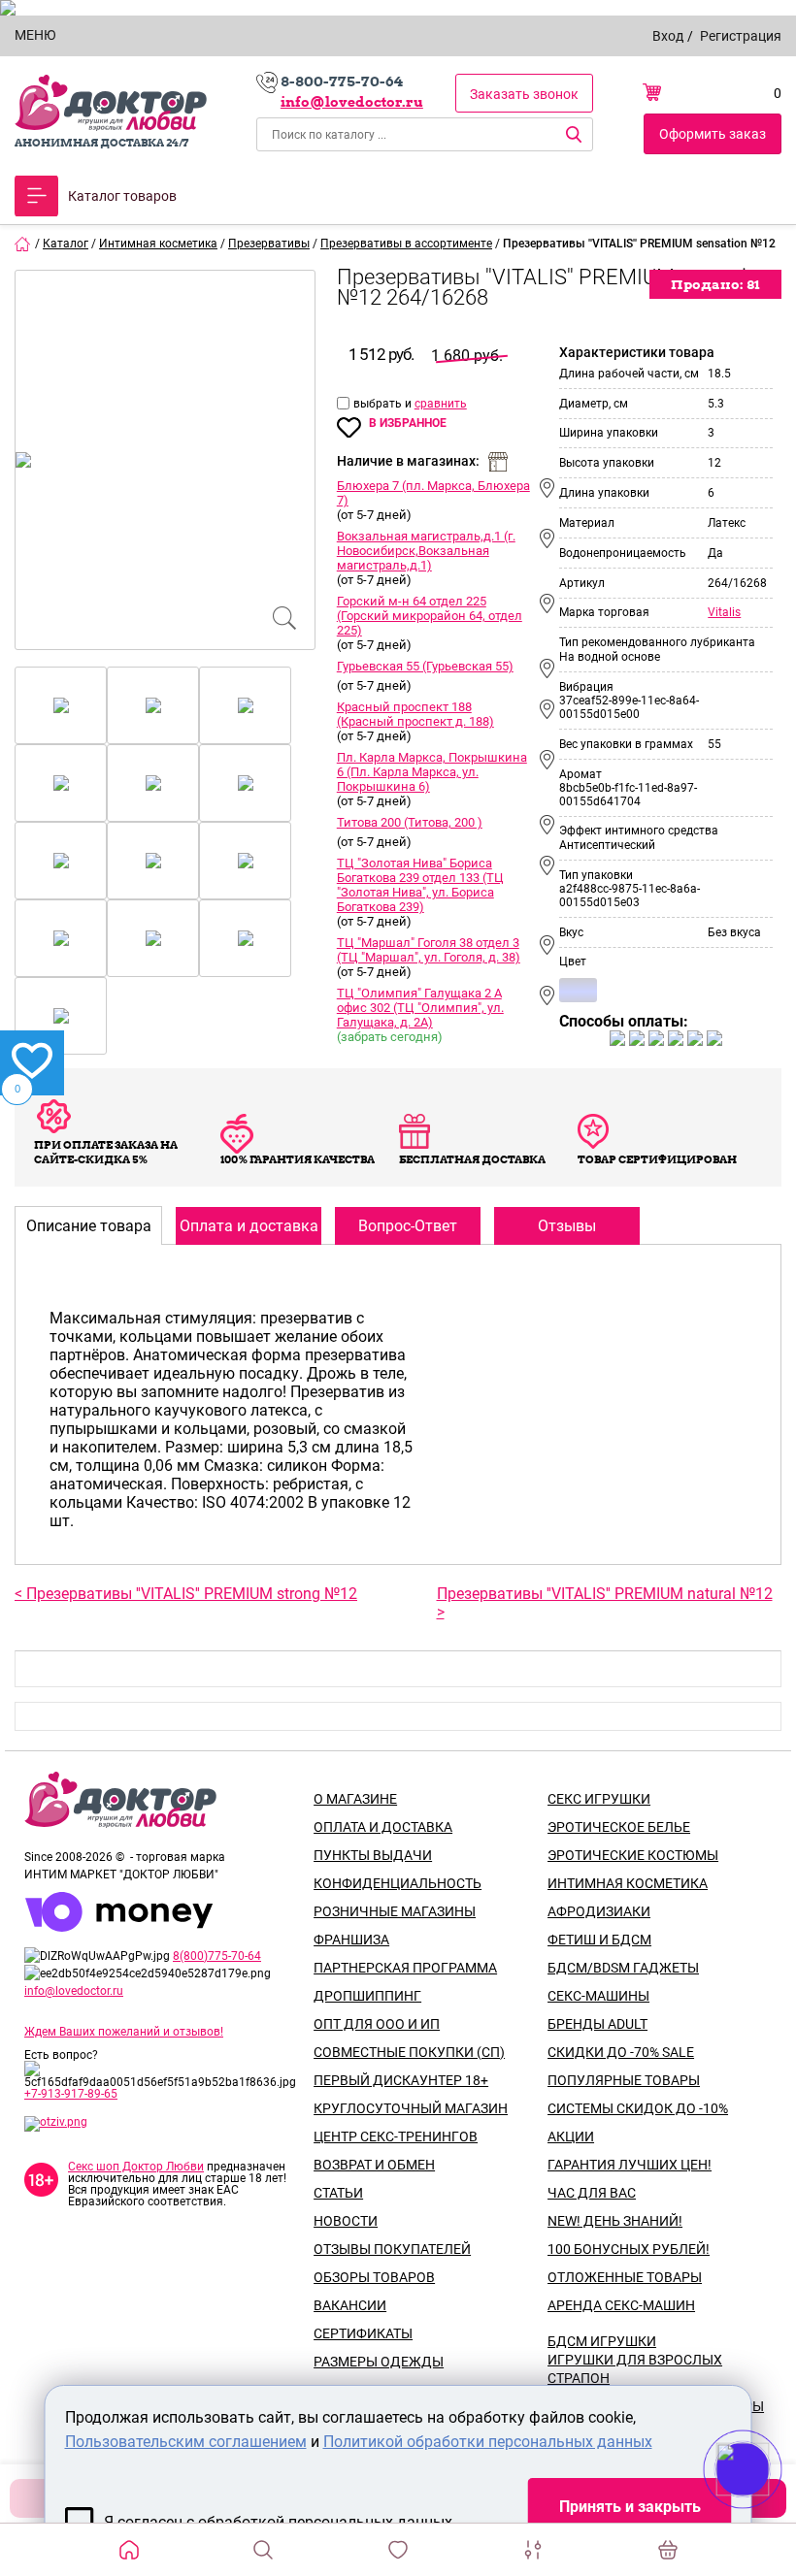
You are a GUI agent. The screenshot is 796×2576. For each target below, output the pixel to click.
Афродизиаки (599, 1911)
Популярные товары (624, 2080)
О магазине (355, 1799)
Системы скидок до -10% (638, 2108)
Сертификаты (363, 2333)
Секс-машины (598, 1996)
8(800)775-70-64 (217, 1956)
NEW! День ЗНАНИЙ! (615, 2221)
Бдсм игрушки (602, 2341)
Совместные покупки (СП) (409, 2052)
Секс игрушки (599, 1799)
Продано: (715, 284)
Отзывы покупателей (392, 2249)
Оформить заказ (713, 134)
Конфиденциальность (398, 1883)
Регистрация (741, 36)
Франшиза (351, 1940)
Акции (571, 2136)
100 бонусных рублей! (629, 2249)
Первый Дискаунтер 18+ (401, 2080)
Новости (346, 2221)
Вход (668, 36)
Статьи (338, 2193)
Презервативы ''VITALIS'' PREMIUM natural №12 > (605, 1603)
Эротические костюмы (633, 1855)
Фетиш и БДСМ (599, 1940)
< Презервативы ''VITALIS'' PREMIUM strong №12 (186, 1594)
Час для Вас (592, 2193)
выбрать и (384, 404)
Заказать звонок (524, 94)
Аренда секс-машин (621, 2305)
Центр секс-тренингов (396, 2136)
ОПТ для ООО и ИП (377, 2024)
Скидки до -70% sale (621, 2052)
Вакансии (350, 2305)
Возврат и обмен (374, 2165)
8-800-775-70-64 (342, 82)
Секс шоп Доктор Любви (136, 2167)
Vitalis (724, 612)
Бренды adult (597, 2024)
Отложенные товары (625, 2277)
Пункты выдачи (373, 1855)
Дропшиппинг (367, 1996)
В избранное (408, 423)
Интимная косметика (628, 1883)
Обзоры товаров (374, 2277)
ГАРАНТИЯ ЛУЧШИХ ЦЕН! (630, 2165)
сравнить (441, 404)
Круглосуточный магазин (411, 2108)
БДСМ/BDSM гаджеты (623, 1968)
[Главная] (23, 244)
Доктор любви (111, 103)
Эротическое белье (619, 1827)
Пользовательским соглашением (186, 2442)
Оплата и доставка (383, 1827)
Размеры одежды (379, 2362)
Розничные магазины (395, 1911)
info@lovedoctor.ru (352, 102)
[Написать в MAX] (769, 2508)
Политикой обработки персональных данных (488, 2442)
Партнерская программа (405, 1968)
